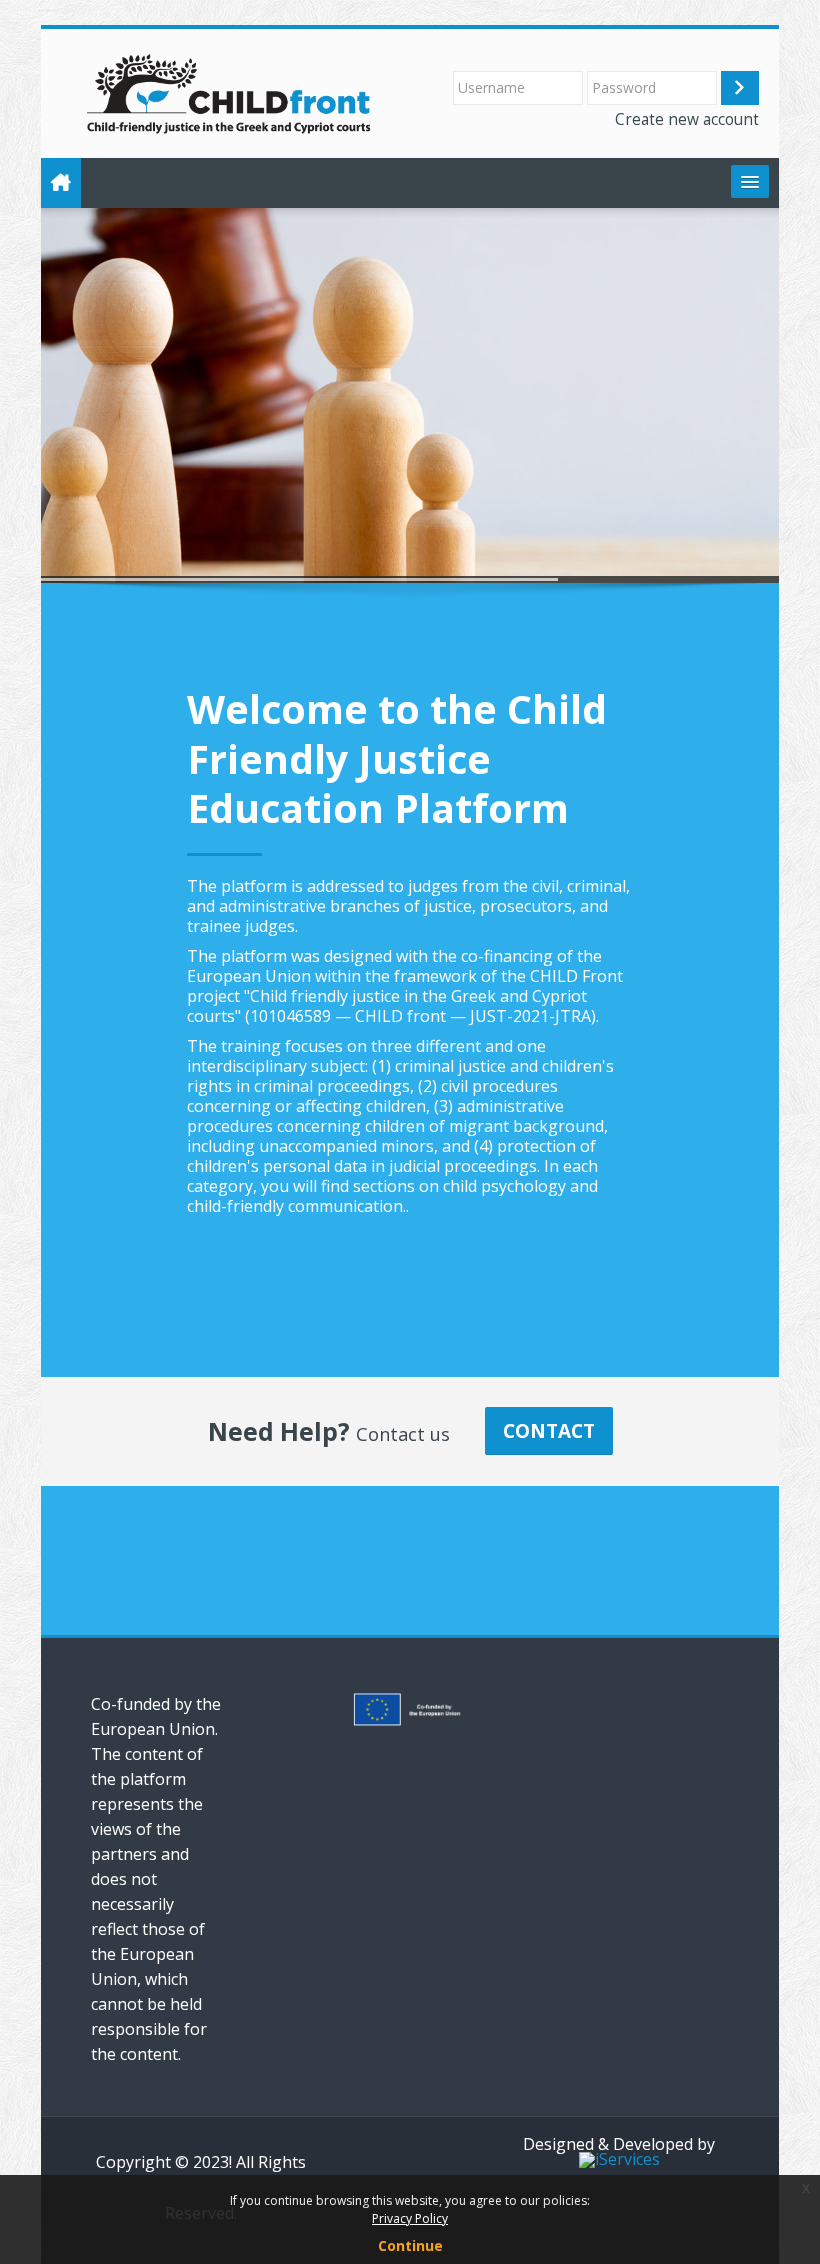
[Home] (230, 92)
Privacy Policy (410, 2218)
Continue (410, 2245)
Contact (549, 1431)
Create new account (687, 119)
